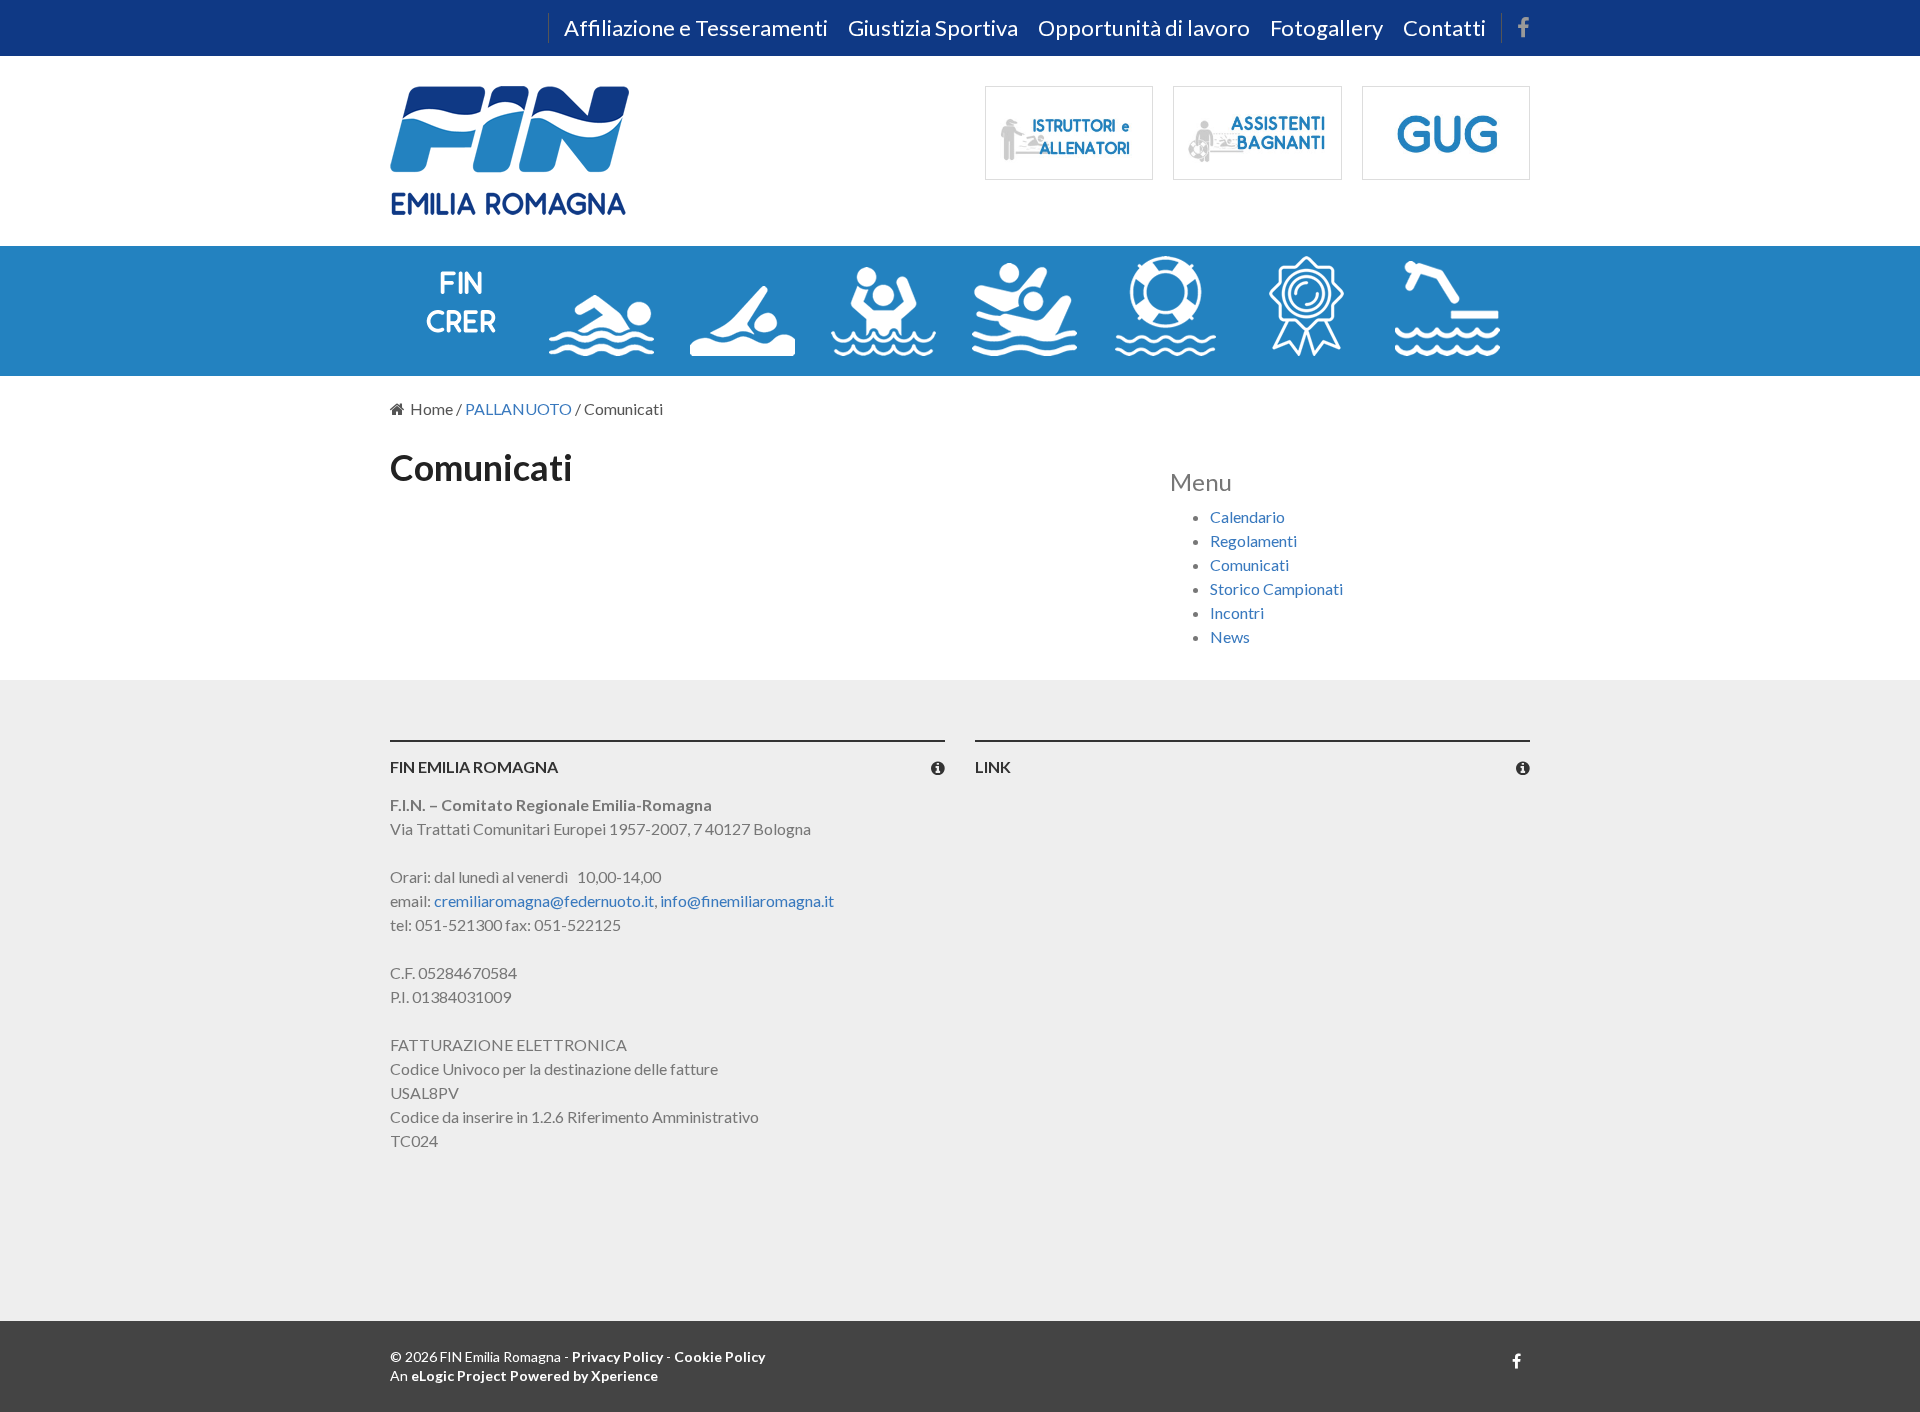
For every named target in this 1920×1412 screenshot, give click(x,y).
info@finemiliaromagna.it (747, 900)
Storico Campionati (1276, 588)
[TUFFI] (1447, 306)
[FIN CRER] (460, 306)
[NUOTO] (601, 306)
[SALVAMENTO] (1165, 306)
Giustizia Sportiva (933, 27)
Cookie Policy (719, 1356)
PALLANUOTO (518, 408)
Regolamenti (1253, 540)
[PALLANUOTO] (883, 306)
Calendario (1247, 516)
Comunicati (1249, 564)
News (1230, 636)
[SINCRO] (1024, 306)
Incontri (1237, 612)
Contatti (1444, 27)
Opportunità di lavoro (1144, 27)
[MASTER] (1306, 306)
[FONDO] (742, 306)
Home (431, 408)
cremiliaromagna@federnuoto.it (544, 900)
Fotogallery (1326, 27)
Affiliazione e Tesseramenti (696, 27)
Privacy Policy (617, 1356)
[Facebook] (1523, 28)
